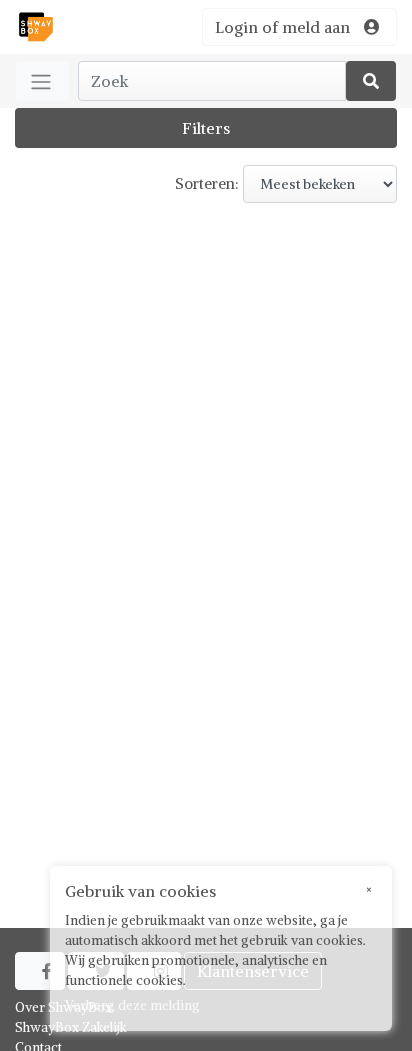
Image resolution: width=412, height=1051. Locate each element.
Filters (206, 128)
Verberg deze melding (132, 1005)
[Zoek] (371, 81)
